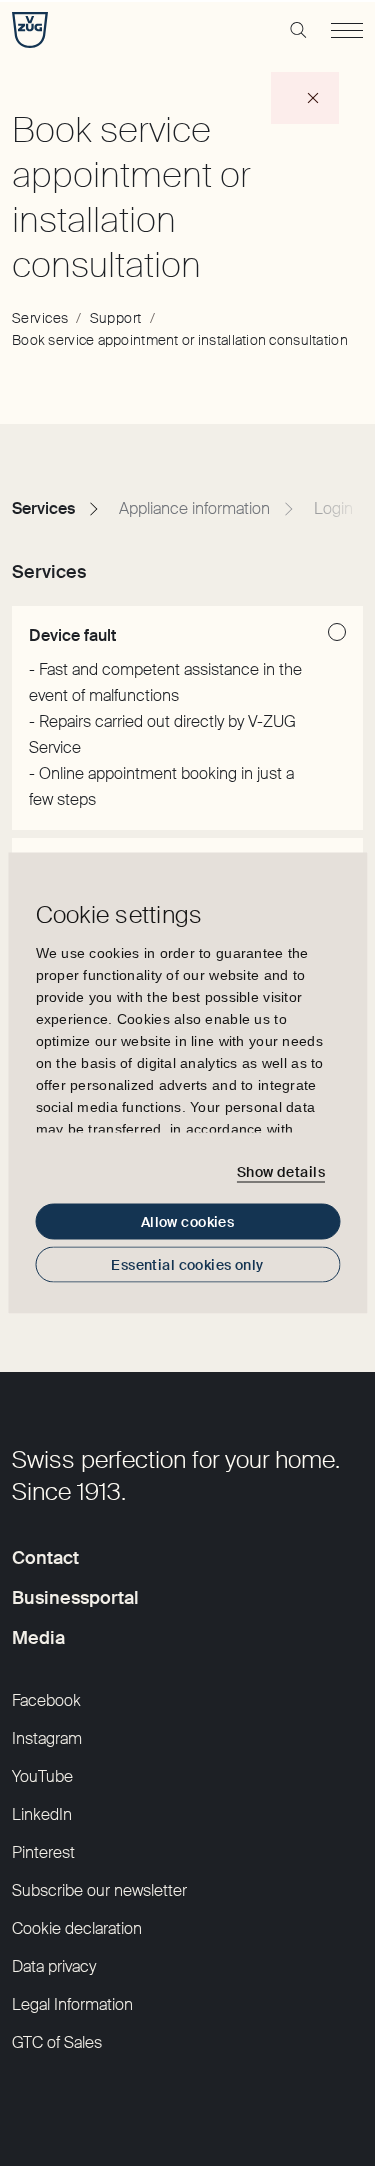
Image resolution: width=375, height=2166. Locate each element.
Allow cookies (187, 1222)
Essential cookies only (187, 1265)
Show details (281, 1171)
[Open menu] (347, 30)
